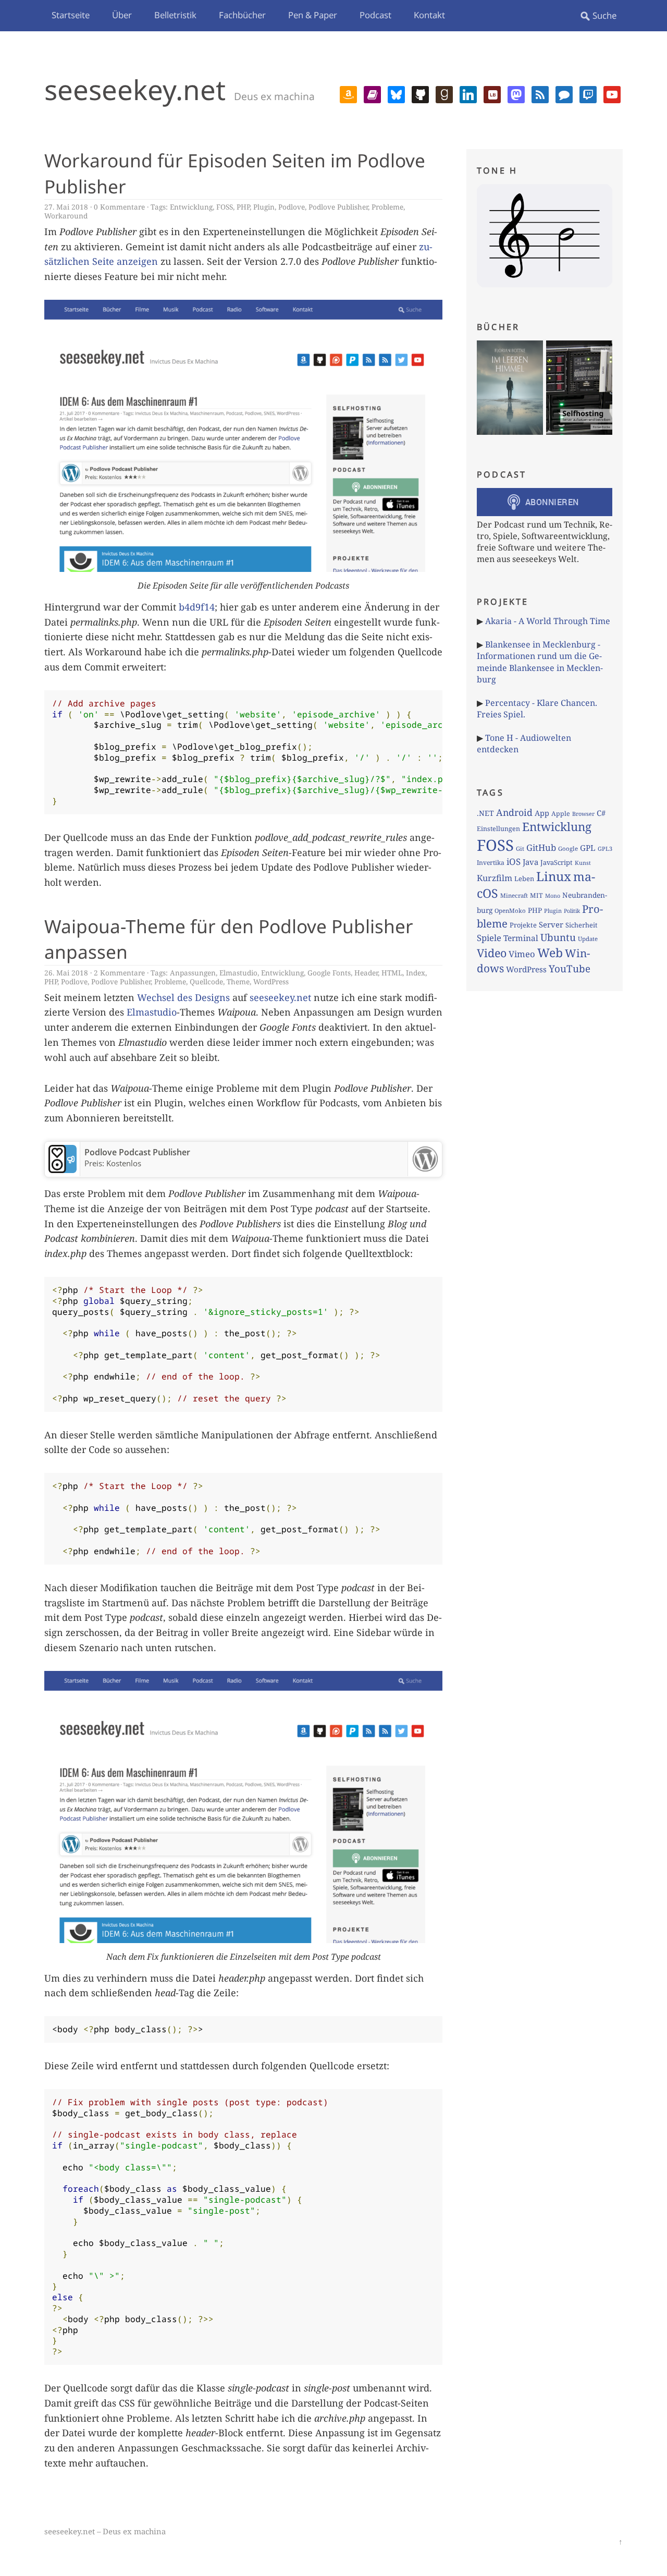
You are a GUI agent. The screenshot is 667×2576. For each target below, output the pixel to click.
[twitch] (588, 93)
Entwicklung (191, 207)
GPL (588, 848)
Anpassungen (193, 973)
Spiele (489, 938)
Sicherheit (581, 925)
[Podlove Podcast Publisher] (63, 1170)
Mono (553, 896)
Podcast (375, 15)
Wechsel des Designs (183, 997)
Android (514, 812)
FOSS (225, 207)
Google (568, 849)
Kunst (583, 863)
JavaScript (557, 862)
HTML (392, 973)
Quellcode (206, 981)
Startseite (71, 15)
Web (550, 953)
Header (366, 973)
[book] (372, 93)
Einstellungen (498, 829)
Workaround (66, 216)
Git (520, 849)
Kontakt (429, 15)
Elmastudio (238, 973)
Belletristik (175, 15)
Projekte (523, 925)
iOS (514, 862)
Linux (554, 876)
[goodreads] (444, 93)
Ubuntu (558, 937)
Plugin (264, 207)
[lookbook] (492, 93)
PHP (243, 207)
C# (601, 813)
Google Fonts (329, 973)
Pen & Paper (313, 15)
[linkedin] (468, 93)
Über (122, 15)
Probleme (387, 207)
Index (416, 973)
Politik (572, 911)
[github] (420, 93)
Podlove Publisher (338, 207)
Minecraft (514, 895)
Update (588, 939)
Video (492, 953)
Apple (561, 814)
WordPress (271, 981)
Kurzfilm (495, 878)
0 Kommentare (119, 207)
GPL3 (605, 849)
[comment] (564, 93)
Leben (524, 878)
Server (551, 924)
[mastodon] (516, 93)
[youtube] (612, 93)
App (542, 813)
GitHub (541, 847)
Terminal (521, 938)
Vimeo (522, 954)
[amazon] (348, 93)
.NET (485, 813)
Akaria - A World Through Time (548, 621)
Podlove (292, 207)
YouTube (570, 969)
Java (530, 862)
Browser (583, 814)
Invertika (491, 863)
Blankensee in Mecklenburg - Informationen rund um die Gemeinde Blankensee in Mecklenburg (540, 662)
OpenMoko (510, 911)
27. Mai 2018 (66, 207)
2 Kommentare (119, 973)
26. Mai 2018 (66, 973)
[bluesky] (396, 93)
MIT (536, 895)
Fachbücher (242, 15)
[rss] (540, 93)
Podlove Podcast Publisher (137, 1152)
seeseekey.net (135, 89)
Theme (238, 981)
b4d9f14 (197, 607)
